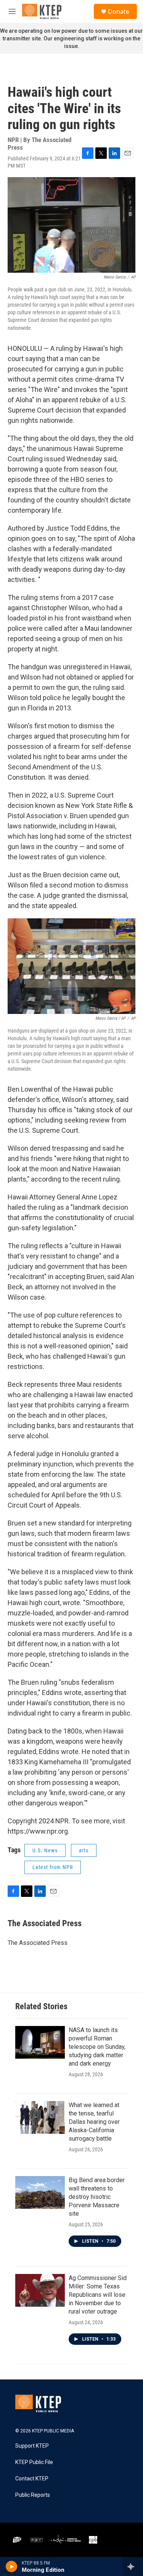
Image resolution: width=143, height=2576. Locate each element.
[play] (12, 2566)
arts (84, 1850)
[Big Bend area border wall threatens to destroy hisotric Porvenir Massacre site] (40, 2192)
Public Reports (33, 2495)
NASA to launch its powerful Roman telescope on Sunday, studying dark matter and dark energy (97, 2047)
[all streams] (133, 2566)
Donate (119, 11)
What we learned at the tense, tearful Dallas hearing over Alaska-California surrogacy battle (94, 2122)
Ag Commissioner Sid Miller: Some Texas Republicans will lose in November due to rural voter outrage (98, 2295)
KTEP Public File (34, 2462)
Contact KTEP (32, 2479)
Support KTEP (32, 2446)
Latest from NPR (53, 1867)
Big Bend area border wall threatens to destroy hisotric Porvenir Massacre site (97, 2197)
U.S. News (45, 1850)
